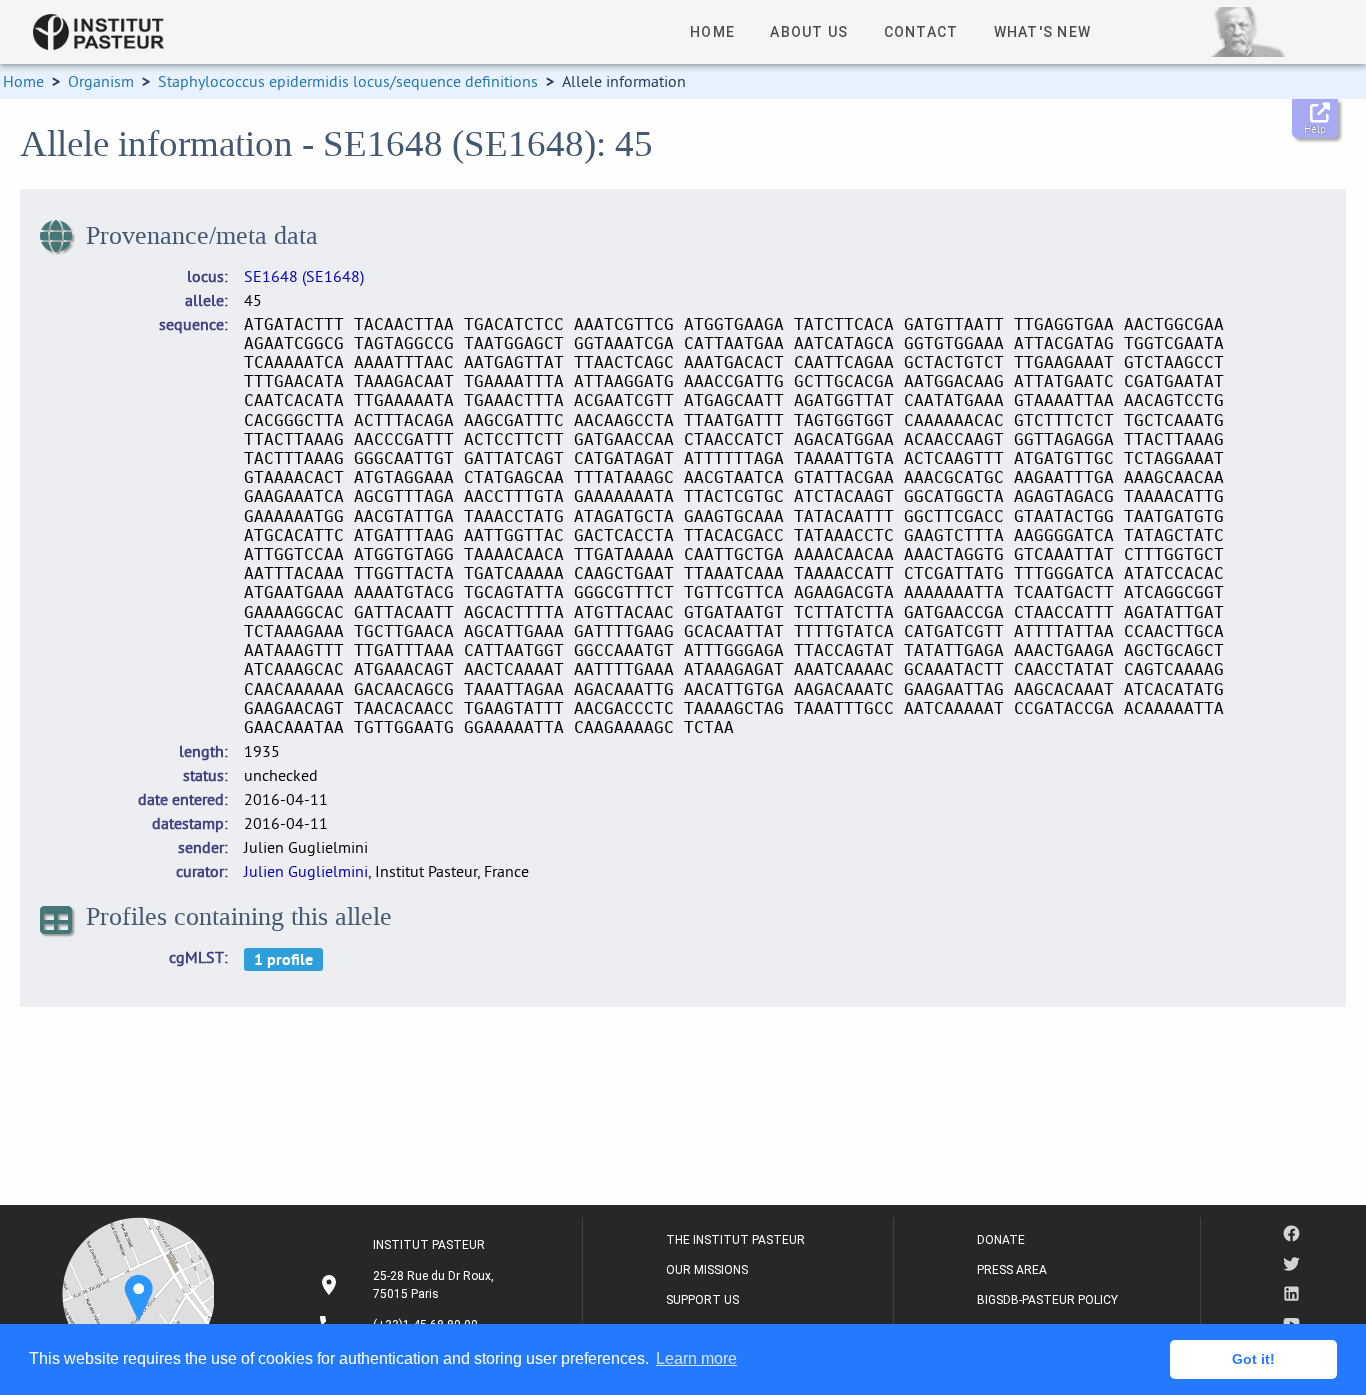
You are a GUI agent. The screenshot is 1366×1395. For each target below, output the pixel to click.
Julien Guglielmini (306, 871)
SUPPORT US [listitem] (702, 1300)
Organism (101, 81)
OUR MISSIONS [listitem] (707, 1270)
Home (23, 81)
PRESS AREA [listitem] (1012, 1270)
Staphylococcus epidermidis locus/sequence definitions (348, 81)
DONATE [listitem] (1001, 1240)
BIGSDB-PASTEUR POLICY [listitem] (1047, 1300)
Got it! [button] (1253, 1359)
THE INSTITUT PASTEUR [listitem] (735, 1240)
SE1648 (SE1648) (304, 276)
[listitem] (408, 1285)
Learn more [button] (696, 1358)
